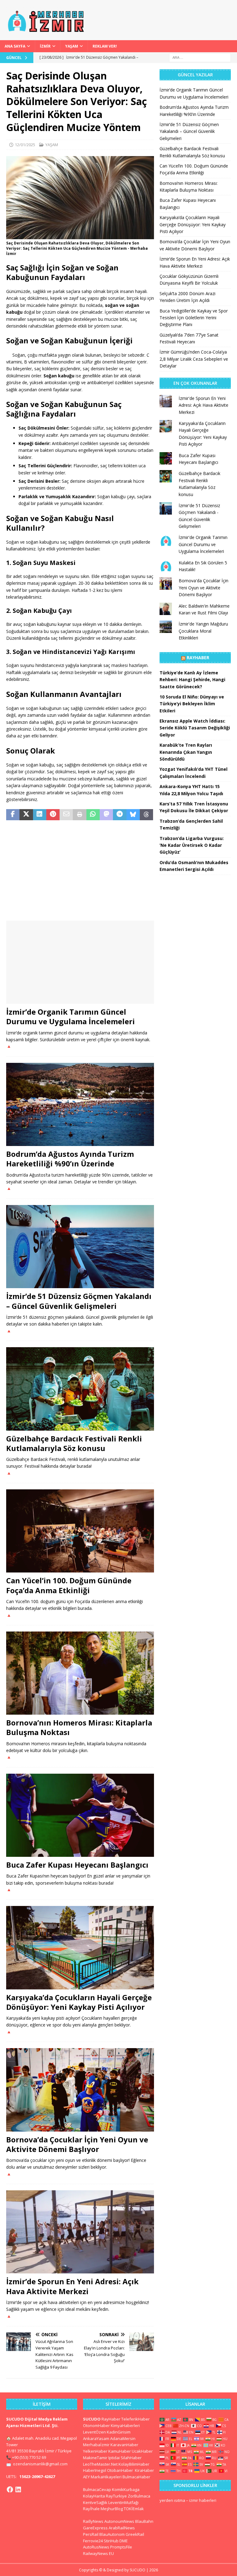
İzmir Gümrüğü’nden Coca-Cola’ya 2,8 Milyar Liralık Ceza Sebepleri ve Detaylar (194, 359)
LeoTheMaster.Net (100, 2464)
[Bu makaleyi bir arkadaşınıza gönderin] (66, 815)
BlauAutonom (112, 2534)
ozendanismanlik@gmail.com (40, 2464)
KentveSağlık (95, 2502)
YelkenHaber (95, 2451)
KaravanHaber (124, 2445)
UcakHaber (142, 2451)
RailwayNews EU (98, 2553)
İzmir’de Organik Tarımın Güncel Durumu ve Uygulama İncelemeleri (71, 1016)
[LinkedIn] (18, 2489)
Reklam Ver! (105, 46)
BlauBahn (144, 2521)
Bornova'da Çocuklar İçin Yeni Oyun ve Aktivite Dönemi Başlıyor (204, 588)
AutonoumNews (119, 2521)
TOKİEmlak (134, 2509)
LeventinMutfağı (123, 2502)
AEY (86, 2477)
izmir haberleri (203, 2500)
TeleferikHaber (135, 2419)
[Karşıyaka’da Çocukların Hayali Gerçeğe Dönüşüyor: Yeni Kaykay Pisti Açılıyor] (80, 1948)
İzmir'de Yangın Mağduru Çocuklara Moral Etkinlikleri (203, 631)
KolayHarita (94, 2496)
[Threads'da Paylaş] (146, 815)
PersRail (91, 2534)
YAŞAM (72, 46)
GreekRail (135, 2534)
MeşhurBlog (112, 2509)
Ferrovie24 (93, 2541)
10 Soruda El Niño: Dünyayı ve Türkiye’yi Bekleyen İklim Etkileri (192, 704)
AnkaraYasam (96, 2438)
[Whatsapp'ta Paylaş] (93, 815)
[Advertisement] (80, 871)
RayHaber (198, 658)
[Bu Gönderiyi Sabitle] (53, 815)
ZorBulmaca (139, 2496)
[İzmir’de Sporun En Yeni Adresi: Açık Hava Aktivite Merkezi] (80, 2232)
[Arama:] (200, 57)
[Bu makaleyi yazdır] (79, 815)
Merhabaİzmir (96, 2445)
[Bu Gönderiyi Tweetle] (26, 815)
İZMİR (45, 46)
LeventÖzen (94, 2432)
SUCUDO (92, 2419)
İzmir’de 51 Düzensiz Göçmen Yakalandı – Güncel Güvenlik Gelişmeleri (79, 1301)
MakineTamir (95, 2458)
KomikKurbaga (126, 2489)
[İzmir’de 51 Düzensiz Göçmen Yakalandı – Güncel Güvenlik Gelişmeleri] (80, 1247)
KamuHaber (120, 2451)
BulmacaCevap (97, 2489)
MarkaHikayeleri (106, 2477)
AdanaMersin (123, 2438)
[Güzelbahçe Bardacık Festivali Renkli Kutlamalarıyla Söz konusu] (80, 1389)
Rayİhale (91, 2509)
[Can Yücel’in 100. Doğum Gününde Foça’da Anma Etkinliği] (80, 1531)
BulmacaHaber (136, 2477)
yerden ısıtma (172, 2500)
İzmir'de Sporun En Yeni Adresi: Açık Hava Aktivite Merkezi (204, 405)
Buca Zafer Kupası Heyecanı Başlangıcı (77, 1865)
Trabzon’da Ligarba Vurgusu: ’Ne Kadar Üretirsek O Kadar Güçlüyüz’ (192, 845)
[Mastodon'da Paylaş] (106, 815)
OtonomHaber (96, 2425)
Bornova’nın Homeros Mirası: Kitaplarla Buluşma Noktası (79, 1727)
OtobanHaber (120, 2470)
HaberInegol (95, 2470)
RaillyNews (93, 2521)
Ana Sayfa (15, 46)
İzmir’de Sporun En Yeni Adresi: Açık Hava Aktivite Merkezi (72, 2286)
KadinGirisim (119, 2432)
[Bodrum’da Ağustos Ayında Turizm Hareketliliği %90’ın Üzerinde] (80, 1105)
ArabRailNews (122, 2528)
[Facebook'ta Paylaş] (13, 815)
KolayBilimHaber (134, 2464)
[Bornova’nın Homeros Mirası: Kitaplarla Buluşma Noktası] (80, 1673)
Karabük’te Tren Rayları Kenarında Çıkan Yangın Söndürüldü (186, 752)
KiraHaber (144, 2470)
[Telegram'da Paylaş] (120, 815)
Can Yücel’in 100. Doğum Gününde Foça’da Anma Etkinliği (69, 1585)
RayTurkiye (116, 2496)
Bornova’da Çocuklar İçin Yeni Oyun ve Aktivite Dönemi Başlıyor (77, 2144)
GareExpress (95, 2528)
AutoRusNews (96, 2547)
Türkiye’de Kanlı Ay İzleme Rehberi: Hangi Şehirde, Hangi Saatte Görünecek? (192, 680)
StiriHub (111, 2541)
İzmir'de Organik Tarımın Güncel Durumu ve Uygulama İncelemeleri (203, 544)
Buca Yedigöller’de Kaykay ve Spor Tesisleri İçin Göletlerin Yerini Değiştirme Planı (194, 318)
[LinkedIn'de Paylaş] (40, 815)
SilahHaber (131, 2458)
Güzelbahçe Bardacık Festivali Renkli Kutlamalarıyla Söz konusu (74, 1443)
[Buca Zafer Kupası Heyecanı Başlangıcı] (80, 1815)
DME (124, 2541)
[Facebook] (10, 2489)
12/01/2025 (25, 145)
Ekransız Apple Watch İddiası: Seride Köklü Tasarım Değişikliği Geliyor (195, 728)
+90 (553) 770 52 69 (29, 2457)
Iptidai (114, 2458)
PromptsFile (121, 2547)
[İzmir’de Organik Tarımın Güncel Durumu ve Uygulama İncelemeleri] (80, 962)
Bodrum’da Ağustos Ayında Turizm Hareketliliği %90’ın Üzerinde (70, 1159)
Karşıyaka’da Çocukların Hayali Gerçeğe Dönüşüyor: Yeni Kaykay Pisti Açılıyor (79, 2002)
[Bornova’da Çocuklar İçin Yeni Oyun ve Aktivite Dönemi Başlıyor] (80, 2090)
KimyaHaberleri (125, 2425)
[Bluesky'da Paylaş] (133, 815)
